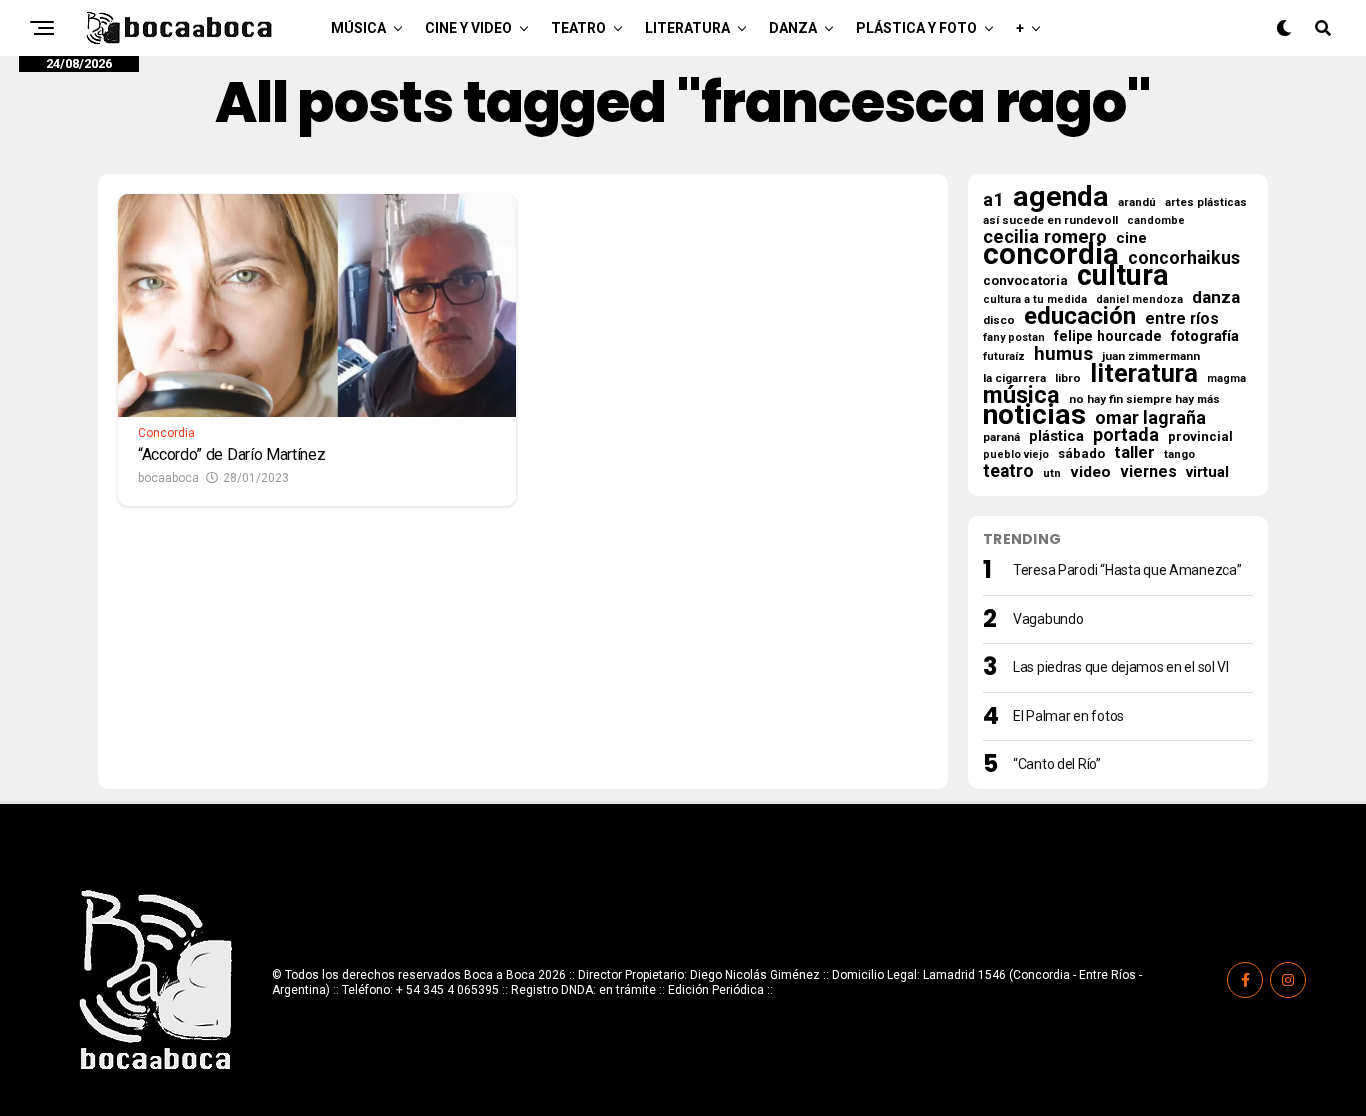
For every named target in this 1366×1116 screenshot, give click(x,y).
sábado (1081, 453)
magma (1226, 378)
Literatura (687, 28)
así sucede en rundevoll (1050, 220)
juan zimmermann (1151, 356)
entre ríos (1182, 319)
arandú (1137, 202)
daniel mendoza (1139, 299)
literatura (1144, 373)
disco (999, 320)
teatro (1008, 471)
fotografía (1205, 336)
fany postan (1014, 337)
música (1021, 395)
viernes (1148, 472)
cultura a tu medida (1035, 299)
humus (1063, 354)
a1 (993, 200)
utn (1052, 473)
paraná (1001, 437)
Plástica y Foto (916, 28)
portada (1126, 435)
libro (1068, 378)
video (1090, 472)
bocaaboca (168, 478)
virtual (1207, 472)
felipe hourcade (1108, 336)
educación (1080, 316)
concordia (1051, 254)
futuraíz (1004, 356)
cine (1131, 238)
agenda (1061, 197)
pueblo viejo (1016, 454)
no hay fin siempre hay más (1144, 399)
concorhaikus (1184, 258)
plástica (1056, 436)
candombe (1156, 220)
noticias (1034, 415)
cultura (1123, 275)
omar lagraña (1150, 418)
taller (1134, 453)
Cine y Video (468, 28)
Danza (793, 28)
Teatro (578, 28)
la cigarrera (1014, 378)
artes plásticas (1206, 202)
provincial (1200, 436)
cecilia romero (1045, 237)
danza (1216, 297)
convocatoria (1025, 280)
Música (358, 28)
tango (1179, 454)
